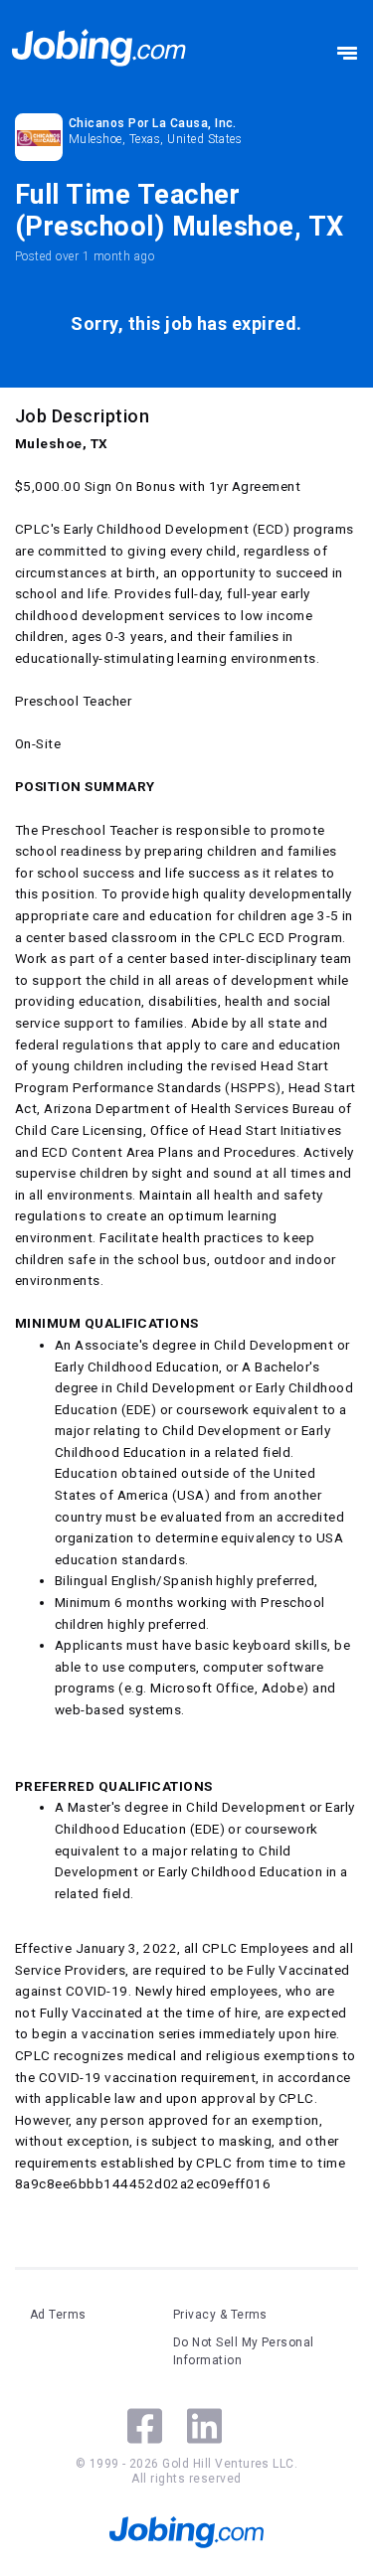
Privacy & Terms (220, 2315)
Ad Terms (58, 2315)
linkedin (204, 2426)
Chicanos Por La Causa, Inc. (153, 123)
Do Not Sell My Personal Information (244, 2351)
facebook (145, 2426)
